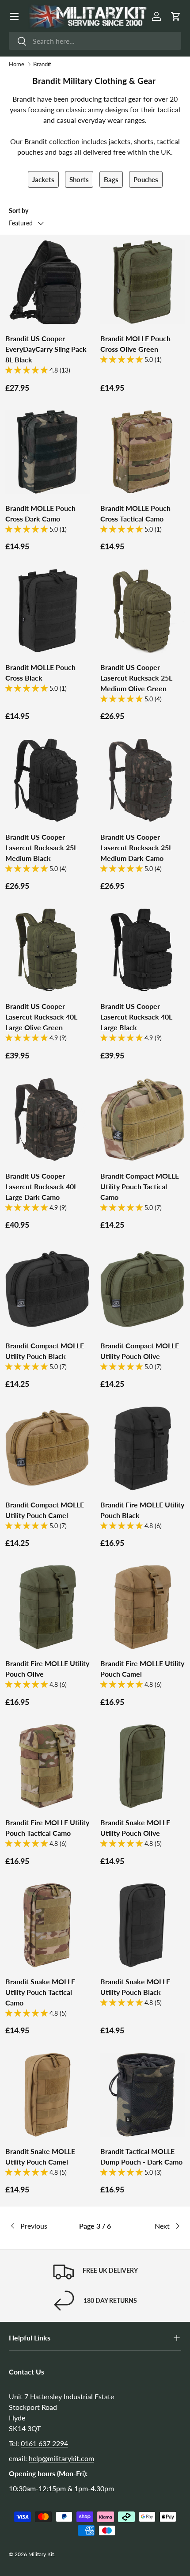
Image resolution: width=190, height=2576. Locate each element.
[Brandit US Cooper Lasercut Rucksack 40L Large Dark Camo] (47, 1120)
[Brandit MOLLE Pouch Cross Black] (47, 611)
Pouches (146, 179)
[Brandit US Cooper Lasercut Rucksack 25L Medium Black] (47, 781)
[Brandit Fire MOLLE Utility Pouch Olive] (47, 1607)
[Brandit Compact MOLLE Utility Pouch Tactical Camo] (142, 1120)
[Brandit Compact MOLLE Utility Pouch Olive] (142, 1289)
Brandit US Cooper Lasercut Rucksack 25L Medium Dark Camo (136, 847)
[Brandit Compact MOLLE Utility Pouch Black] (47, 1289)
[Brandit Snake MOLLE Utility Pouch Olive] (142, 1766)
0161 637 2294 (44, 2443)
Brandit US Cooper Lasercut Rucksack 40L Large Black (136, 1017)
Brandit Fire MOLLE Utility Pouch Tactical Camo (47, 1828)
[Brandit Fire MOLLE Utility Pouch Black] (142, 1448)
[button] (176, 16)
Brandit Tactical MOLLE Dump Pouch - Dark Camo (141, 2156)
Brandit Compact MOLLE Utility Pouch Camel (45, 1510)
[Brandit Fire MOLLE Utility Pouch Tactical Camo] (47, 1766)
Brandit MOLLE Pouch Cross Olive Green (135, 344)
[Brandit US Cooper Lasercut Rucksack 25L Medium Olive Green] (142, 611)
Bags (111, 179)
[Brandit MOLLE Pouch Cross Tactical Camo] (142, 452)
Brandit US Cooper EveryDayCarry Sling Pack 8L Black (46, 349)
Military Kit (41, 2554)
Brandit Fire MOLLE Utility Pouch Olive (47, 1669)
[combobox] (95, 41)
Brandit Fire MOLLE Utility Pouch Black (142, 1510)
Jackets (43, 179)
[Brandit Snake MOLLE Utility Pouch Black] (142, 1925)
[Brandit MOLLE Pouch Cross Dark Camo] (47, 452)
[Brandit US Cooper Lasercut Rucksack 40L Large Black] (142, 950)
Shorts (79, 179)
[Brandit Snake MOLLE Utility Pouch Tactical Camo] (47, 1925)
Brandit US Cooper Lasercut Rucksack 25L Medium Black (41, 847)
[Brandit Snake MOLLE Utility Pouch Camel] (47, 2095)
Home (17, 64)
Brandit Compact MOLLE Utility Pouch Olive (140, 1351)
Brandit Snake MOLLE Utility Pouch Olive (135, 1828)
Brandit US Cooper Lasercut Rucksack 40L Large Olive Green (41, 1017)
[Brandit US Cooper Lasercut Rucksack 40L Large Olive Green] (47, 950)
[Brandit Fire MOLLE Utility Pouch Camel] (142, 1607)
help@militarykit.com (61, 2458)
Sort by (19, 211)
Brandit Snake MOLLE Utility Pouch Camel (40, 2156)
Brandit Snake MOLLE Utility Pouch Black (135, 1987)
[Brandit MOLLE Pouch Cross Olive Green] (142, 282)
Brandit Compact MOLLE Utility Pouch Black (45, 1351)
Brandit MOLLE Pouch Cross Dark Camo (40, 513)
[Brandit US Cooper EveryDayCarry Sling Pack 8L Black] (47, 282)
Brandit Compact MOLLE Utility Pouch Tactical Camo (140, 1186)
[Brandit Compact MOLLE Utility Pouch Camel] (47, 1448)
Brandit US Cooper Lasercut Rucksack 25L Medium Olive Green (136, 678)
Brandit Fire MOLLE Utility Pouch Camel (142, 1669)
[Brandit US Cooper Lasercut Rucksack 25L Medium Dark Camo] (142, 781)
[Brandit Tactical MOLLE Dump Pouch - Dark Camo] (142, 2095)
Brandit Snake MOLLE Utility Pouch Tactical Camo (40, 1992)
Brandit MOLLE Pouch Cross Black (40, 672)
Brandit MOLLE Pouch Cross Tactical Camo (135, 513)
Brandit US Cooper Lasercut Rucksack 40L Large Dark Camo (41, 1186)
